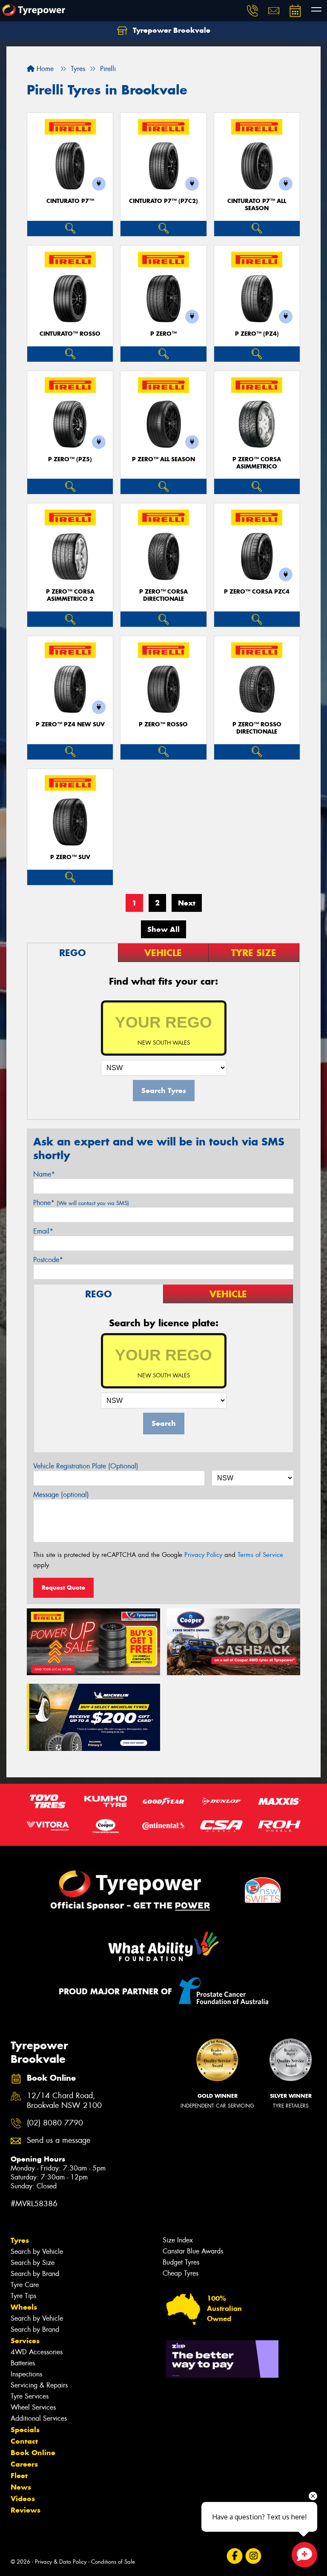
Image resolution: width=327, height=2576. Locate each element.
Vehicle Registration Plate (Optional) (86, 1466)
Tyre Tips (23, 2296)
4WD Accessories (37, 2352)
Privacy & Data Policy (61, 2562)
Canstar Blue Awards (193, 2251)
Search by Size (33, 2263)
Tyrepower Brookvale (171, 30)
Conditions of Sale (113, 2562)
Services (25, 2341)
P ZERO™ (163, 334)
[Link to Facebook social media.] (234, 2556)
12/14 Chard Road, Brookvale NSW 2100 (64, 2101)
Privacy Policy (203, 1555)
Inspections (26, 2374)
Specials (25, 2430)
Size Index (178, 2240)
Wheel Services (33, 2407)
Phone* (81, 1203)
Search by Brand (35, 2274)
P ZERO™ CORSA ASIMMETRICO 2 (70, 595)
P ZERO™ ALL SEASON (163, 459)
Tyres (20, 2240)
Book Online (33, 2453)
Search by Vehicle (37, 2252)
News (21, 2487)
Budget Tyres (181, 2262)
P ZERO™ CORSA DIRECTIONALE (163, 595)
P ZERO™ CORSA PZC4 (257, 592)
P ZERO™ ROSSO (163, 724)
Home (44, 69)
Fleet (19, 2476)
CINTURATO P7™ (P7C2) (163, 201)
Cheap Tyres (181, 2273)
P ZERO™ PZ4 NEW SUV (70, 724)
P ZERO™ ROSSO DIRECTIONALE (257, 728)
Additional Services (39, 2418)
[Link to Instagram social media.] (253, 2556)
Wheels (24, 2307)
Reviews (26, 2510)
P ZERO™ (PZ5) (70, 459)
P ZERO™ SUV (70, 857)
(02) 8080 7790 (55, 2123)
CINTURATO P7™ (70, 201)
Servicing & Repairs (39, 2385)
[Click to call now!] (252, 11)
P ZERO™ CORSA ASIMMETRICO (257, 463)
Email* (43, 1231)
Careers (24, 2464)
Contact (24, 2441)
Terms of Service (260, 1555)
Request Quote (63, 1588)
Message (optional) (61, 1495)
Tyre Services (30, 2396)
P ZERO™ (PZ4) (257, 334)
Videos (23, 2499)
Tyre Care (25, 2285)
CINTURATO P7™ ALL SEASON (257, 205)
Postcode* (48, 1260)
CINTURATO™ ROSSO (70, 334)
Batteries (23, 2363)
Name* (44, 1174)
